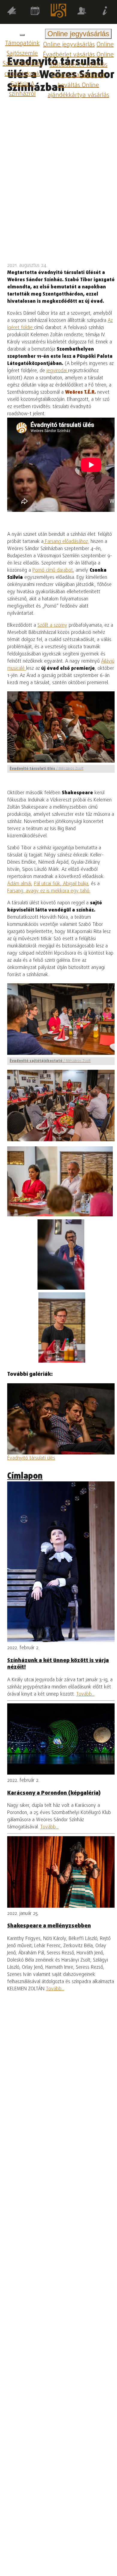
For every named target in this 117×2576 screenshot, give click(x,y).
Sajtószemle (22, 54)
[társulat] (82, 12)
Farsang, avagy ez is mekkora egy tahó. (49, 891)
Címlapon (25, 1476)
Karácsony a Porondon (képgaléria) (54, 1793)
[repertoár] (12, 12)
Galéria (19, 84)
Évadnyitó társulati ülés (31, 1458)
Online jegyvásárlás (69, 45)
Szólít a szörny (52, 626)
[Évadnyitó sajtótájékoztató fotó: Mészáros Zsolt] (60, 1181)
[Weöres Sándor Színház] (58, 12)
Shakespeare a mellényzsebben (49, 1926)
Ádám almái (19, 884)
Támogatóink (22, 44)
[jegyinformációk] (105, 12)
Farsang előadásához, (66, 542)
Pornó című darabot (53, 570)
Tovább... (85, 1694)
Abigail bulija (75, 884)
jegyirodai (57, 371)
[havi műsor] (35, 12)
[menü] (22, 35)
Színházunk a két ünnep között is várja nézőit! (58, 1664)
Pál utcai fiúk (47, 884)
